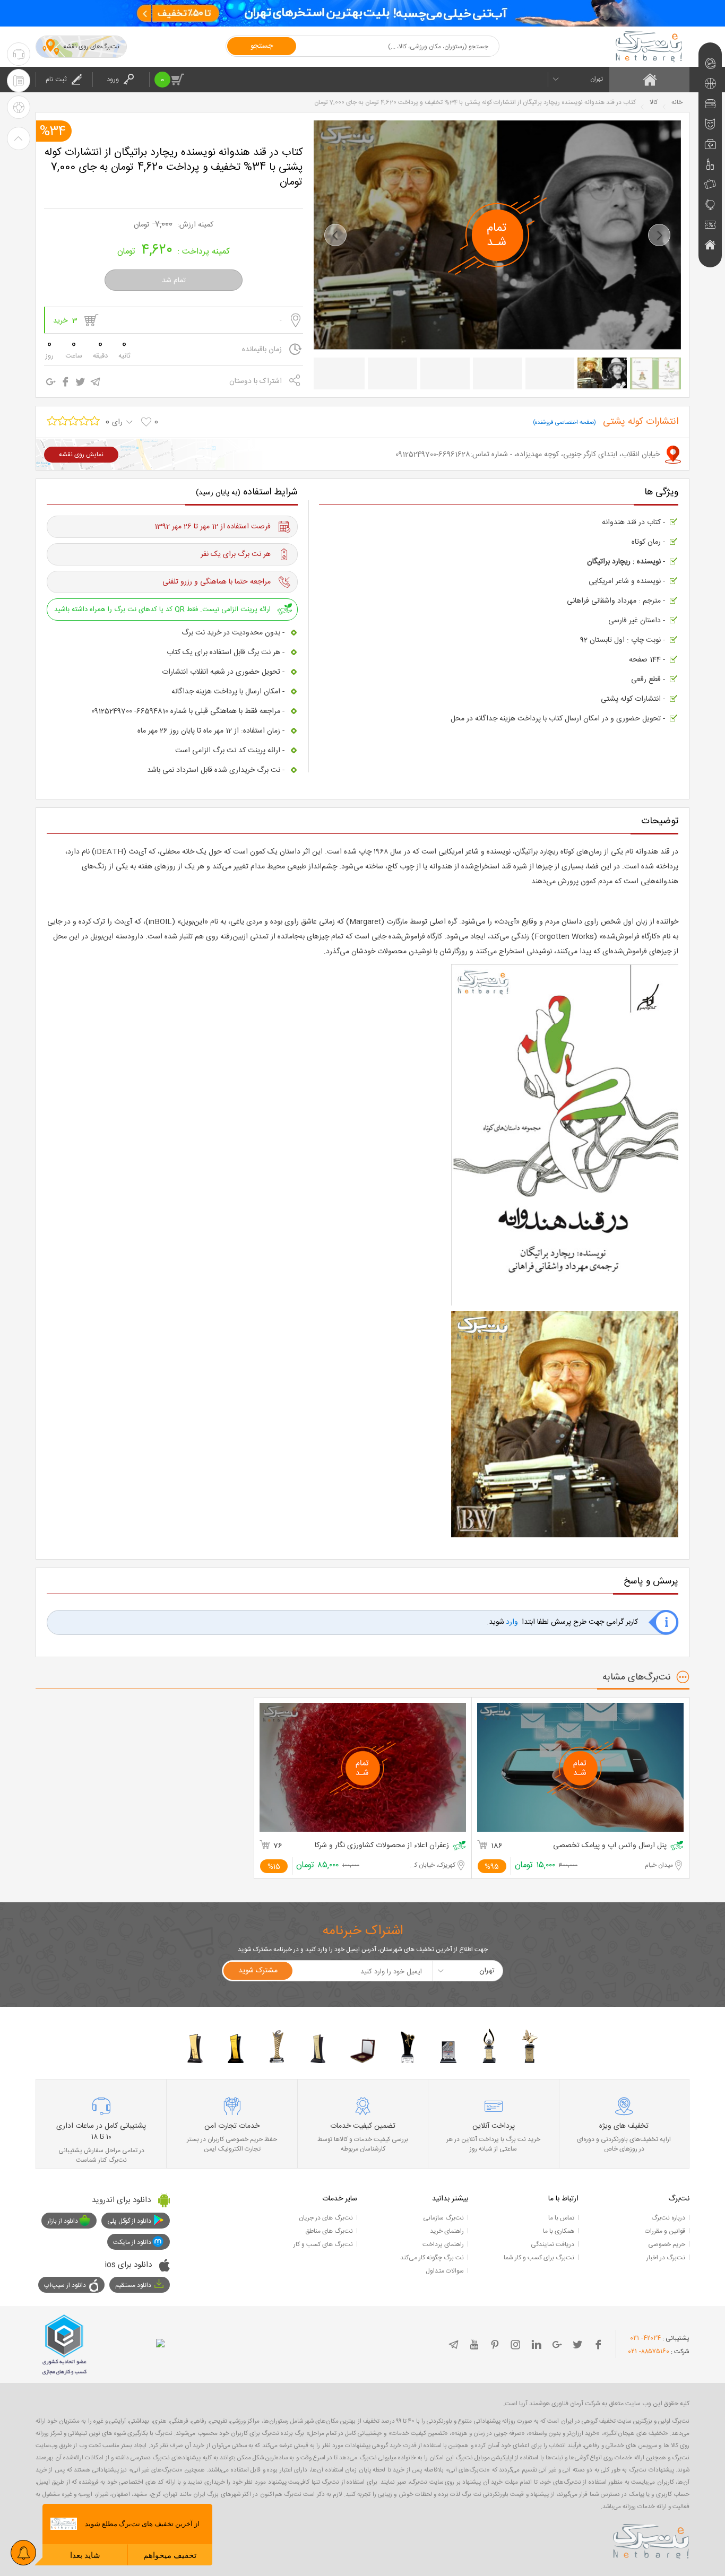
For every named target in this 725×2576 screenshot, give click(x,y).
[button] (335, 235)
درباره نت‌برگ (668, 2218)
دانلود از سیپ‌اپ (65, 2285)
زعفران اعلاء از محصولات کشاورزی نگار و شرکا (382, 1846)
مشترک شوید (258, 1971)
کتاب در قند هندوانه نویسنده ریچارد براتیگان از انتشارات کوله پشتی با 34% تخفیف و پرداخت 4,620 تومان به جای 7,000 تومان (174, 167)
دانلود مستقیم (133, 2285)
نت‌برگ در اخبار (666, 2258)
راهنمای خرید (447, 2231)
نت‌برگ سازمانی (443, 2218)
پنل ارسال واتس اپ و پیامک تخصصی (610, 1846)
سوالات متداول (445, 2271)
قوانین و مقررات (665, 2231)
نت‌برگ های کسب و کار (323, 2244)
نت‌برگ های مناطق (329, 2231)
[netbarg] (651, 2539)
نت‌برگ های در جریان (326, 2218)
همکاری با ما (559, 2231)
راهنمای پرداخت (443, 2244)
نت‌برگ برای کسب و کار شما (539, 2258)
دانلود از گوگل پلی (129, 2221)
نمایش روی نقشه (81, 455)
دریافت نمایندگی (553, 2244)
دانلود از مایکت (132, 2242)
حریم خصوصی (667, 2244)
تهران (597, 79)
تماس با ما (561, 2218)
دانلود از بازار (63, 2221)
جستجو (262, 46)
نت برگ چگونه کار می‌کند (432, 2258)
